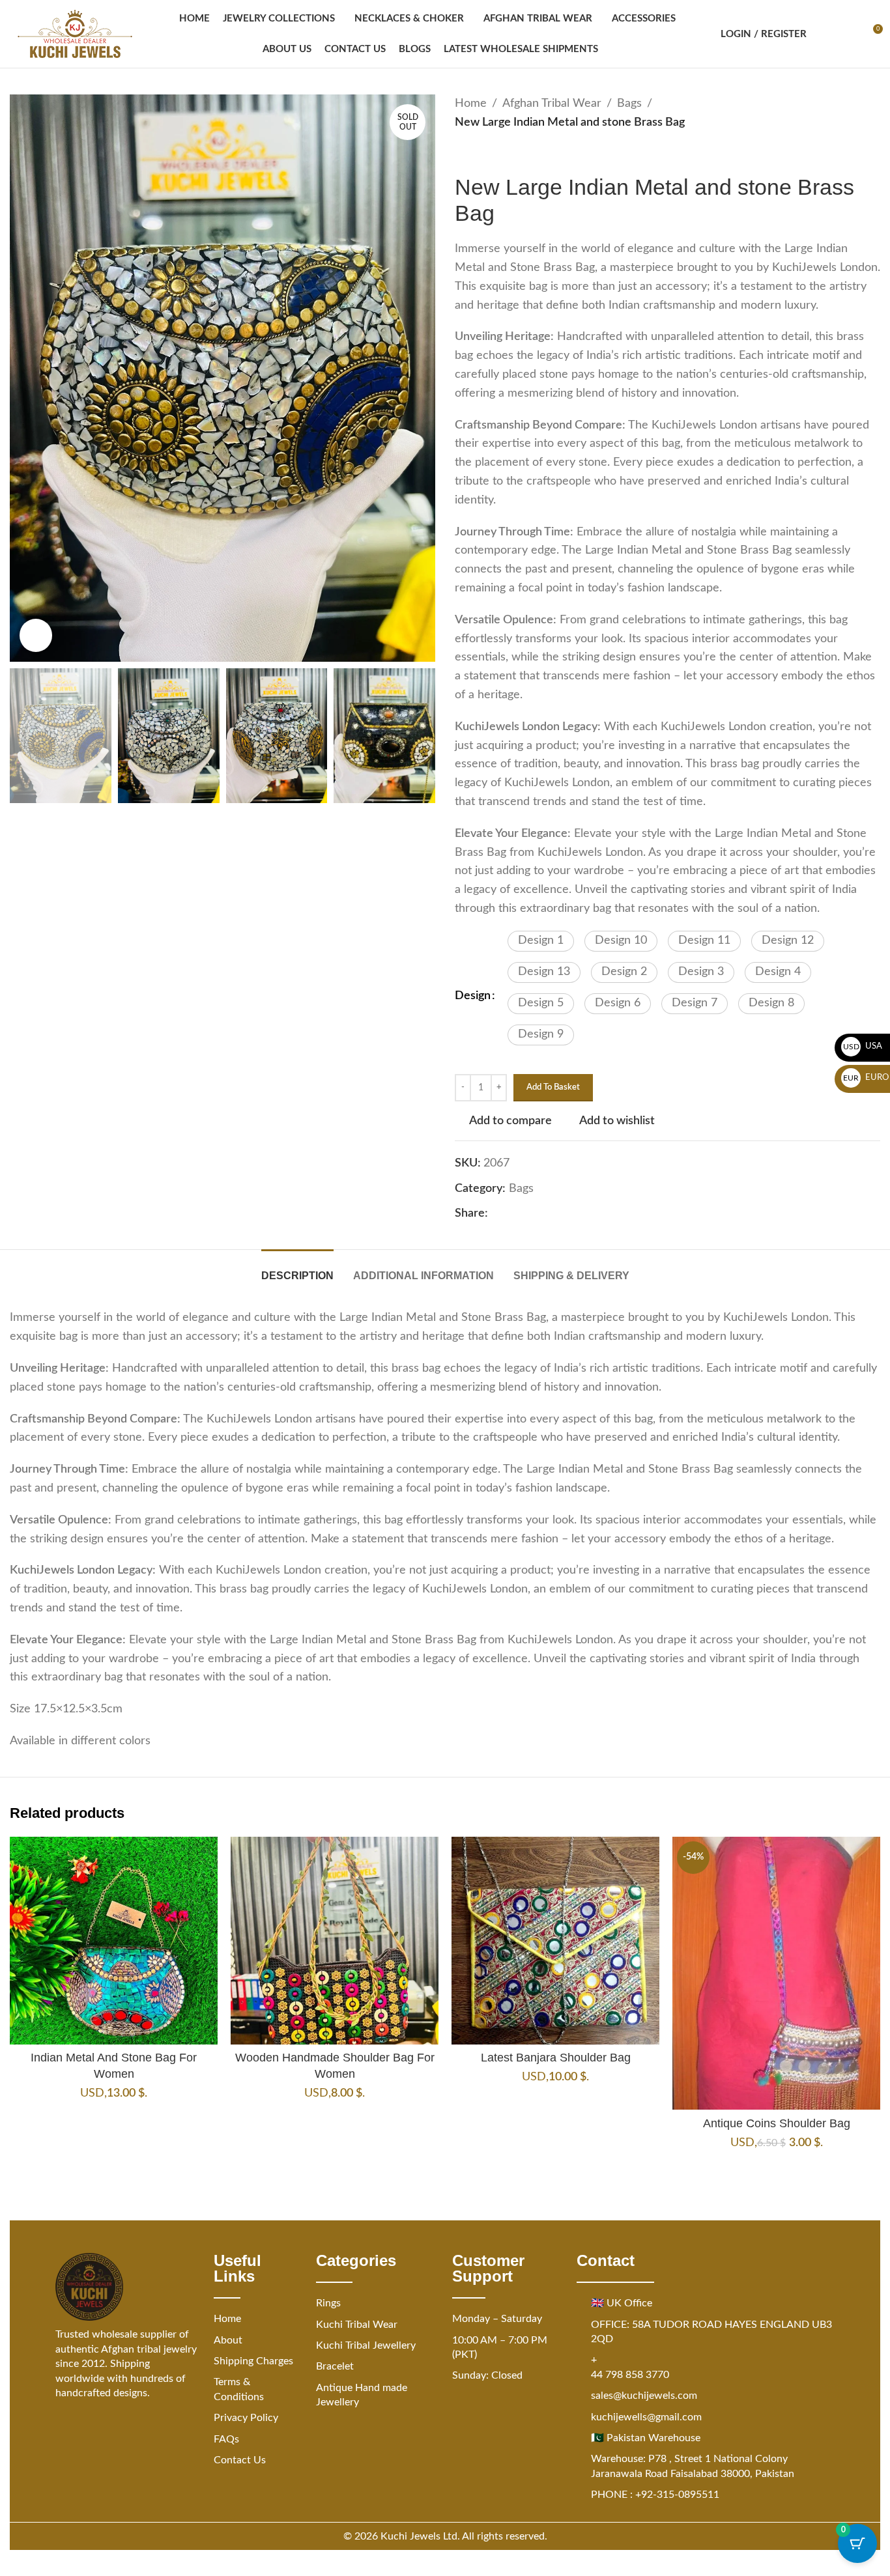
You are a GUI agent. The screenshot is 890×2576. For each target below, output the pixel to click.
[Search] (825, 34)
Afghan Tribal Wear (552, 104)
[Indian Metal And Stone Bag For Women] (114, 1941)
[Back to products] (478, 153)
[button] (541, 941)
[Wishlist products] (848, 34)
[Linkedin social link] (543, 1214)
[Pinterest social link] (527, 1214)
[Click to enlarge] (36, 635)
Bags (629, 104)
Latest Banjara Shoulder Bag (556, 2058)
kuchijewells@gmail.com (646, 2417)
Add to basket (553, 1087)
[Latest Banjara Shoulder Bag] (555, 1941)
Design (473, 996)
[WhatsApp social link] (558, 1214)
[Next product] (494, 153)
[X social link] (511, 1214)
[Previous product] (463, 153)
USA (863, 1046)
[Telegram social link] (574, 1214)
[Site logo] (75, 34)
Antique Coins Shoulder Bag (777, 2123)
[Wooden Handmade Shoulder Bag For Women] (335, 1941)
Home (471, 104)
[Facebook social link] (496, 1214)
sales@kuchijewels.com (644, 2396)
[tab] (297, 1269)
